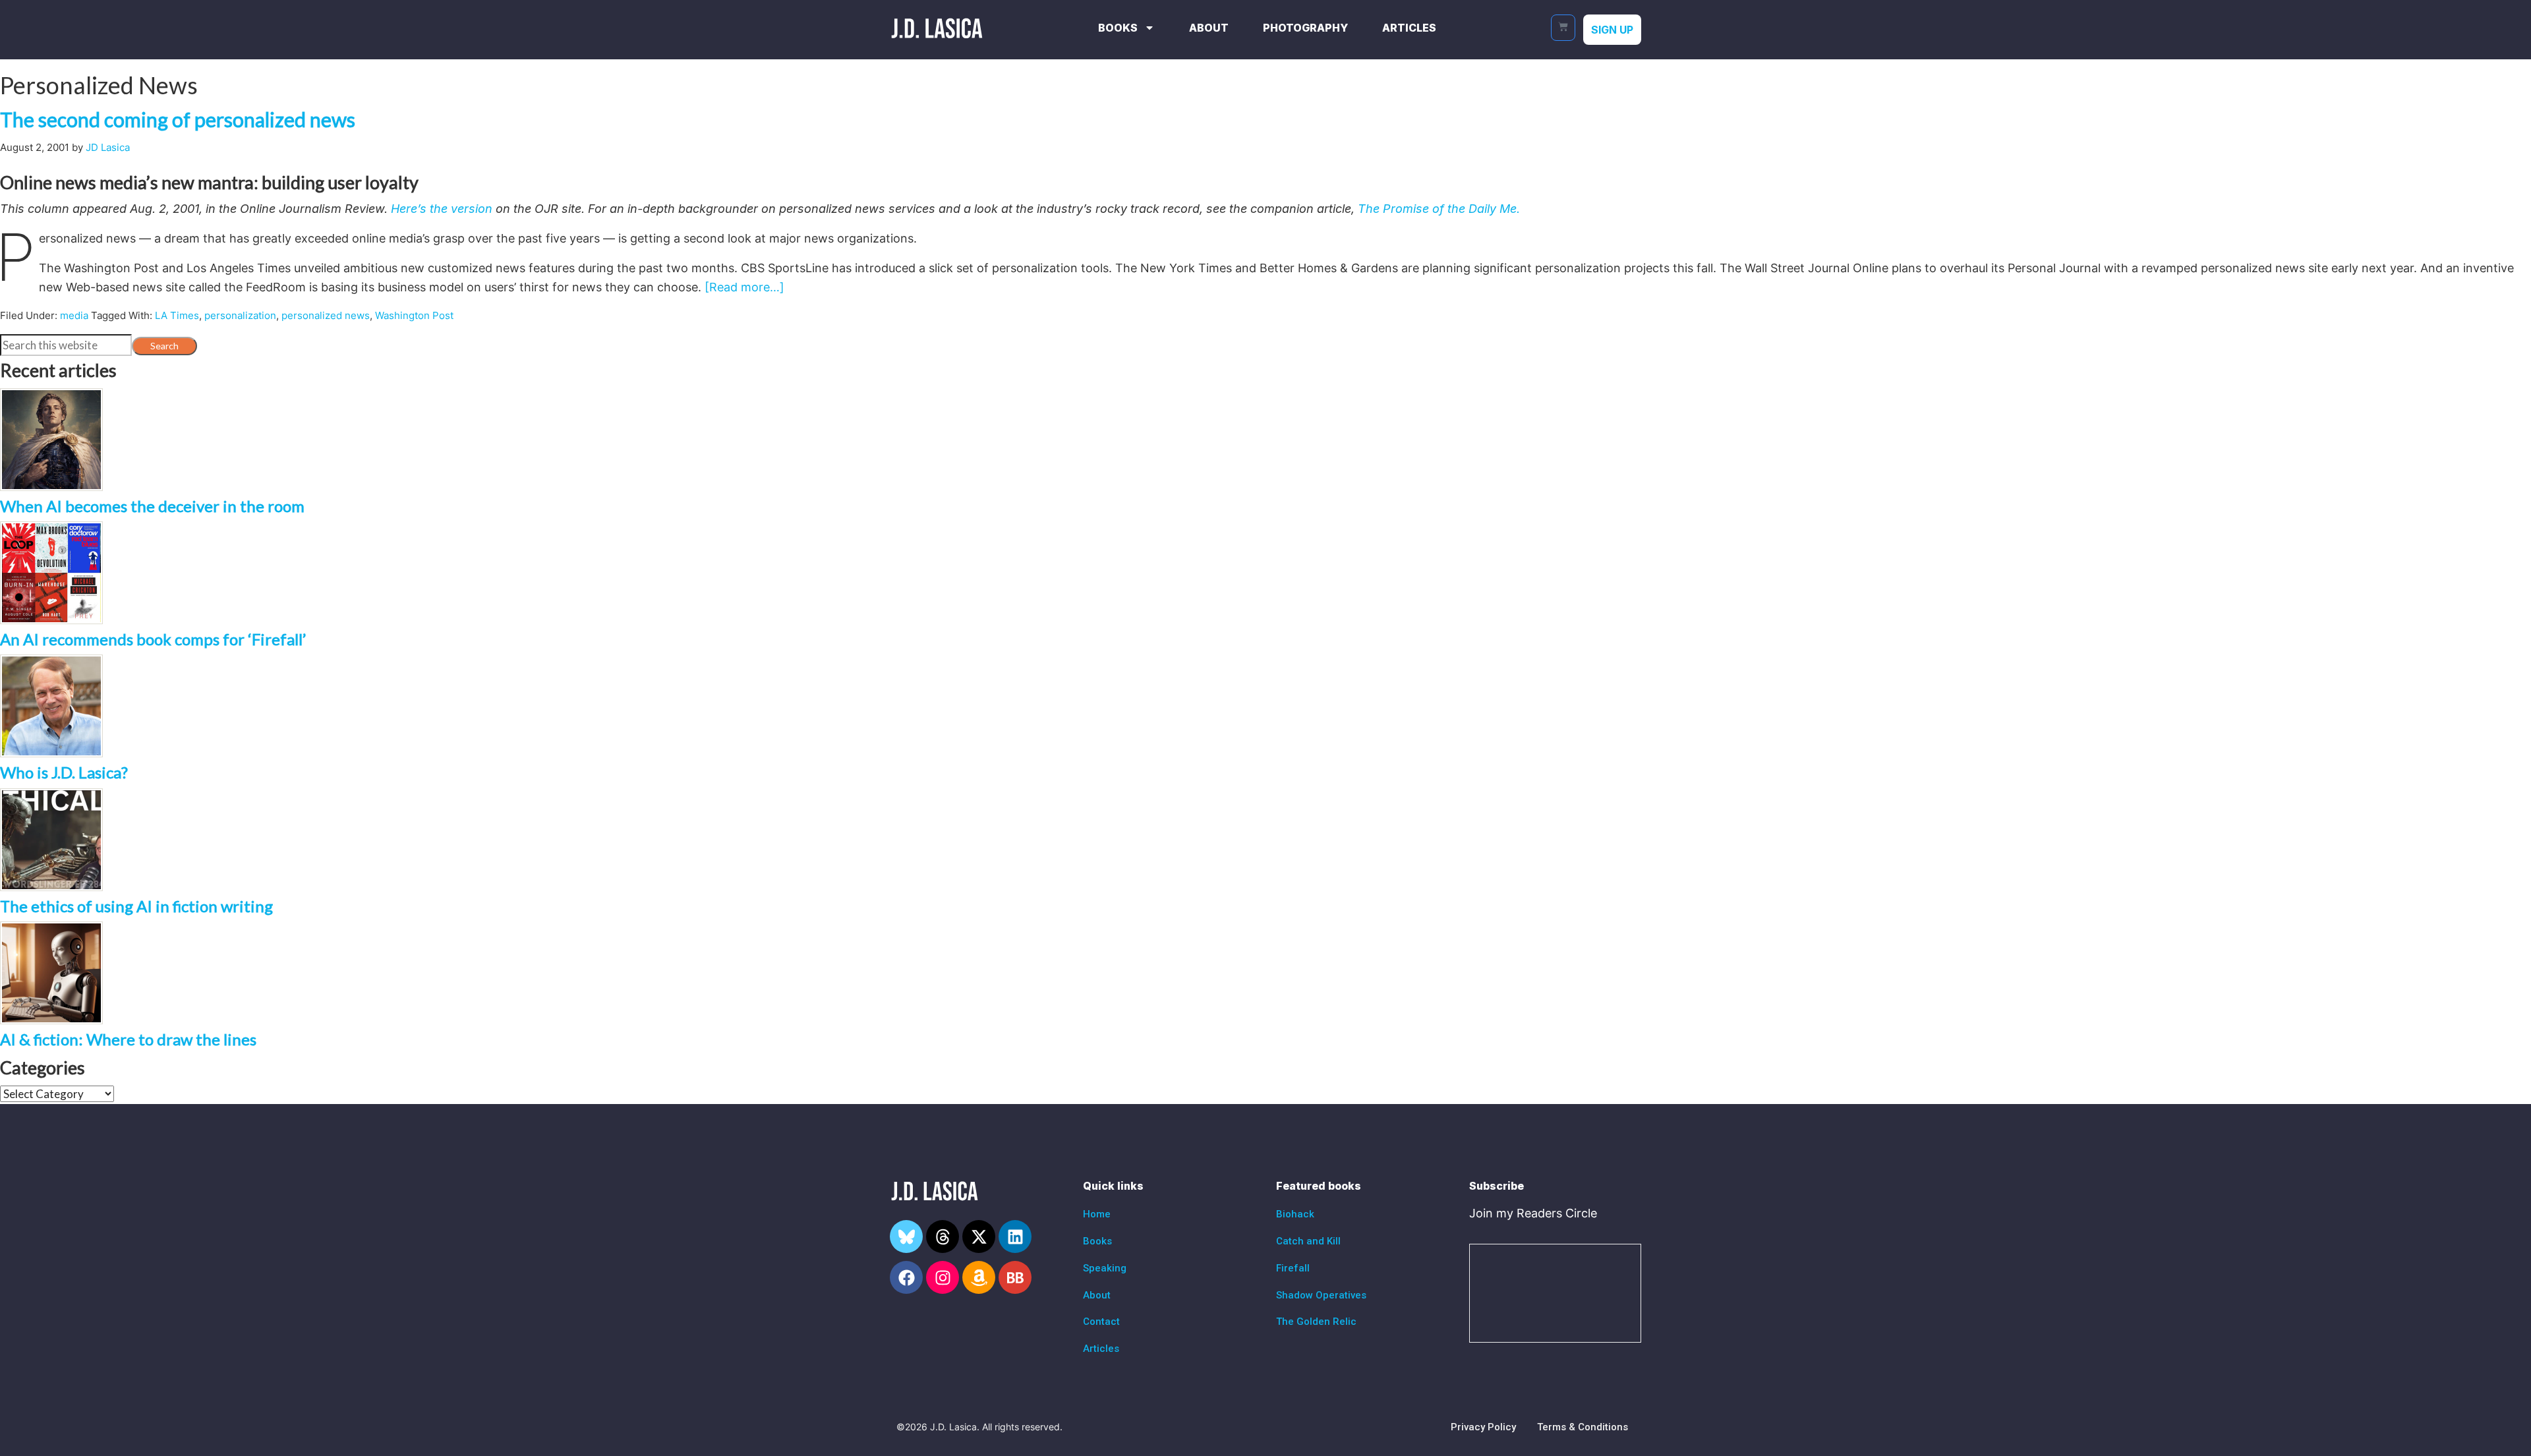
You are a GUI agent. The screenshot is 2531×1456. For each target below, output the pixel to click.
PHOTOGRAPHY (1305, 28)
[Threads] (943, 1237)
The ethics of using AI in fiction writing (136, 906)
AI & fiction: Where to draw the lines (128, 1039)
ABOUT (1209, 28)
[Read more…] (744, 287)
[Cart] (1563, 28)
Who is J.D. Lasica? (64, 772)
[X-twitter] (979, 1237)
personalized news (326, 315)
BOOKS (1118, 28)
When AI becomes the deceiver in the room (152, 506)
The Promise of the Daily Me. (1439, 209)
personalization (240, 315)
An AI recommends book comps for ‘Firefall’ (153, 639)
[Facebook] (906, 1277)
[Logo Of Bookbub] (1015, 1277)
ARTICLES (1409, 28)
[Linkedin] (1015, 1237)
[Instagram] (943, 1277)
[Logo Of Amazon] (979, 1277)
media (74, 315)
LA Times (177, 315)
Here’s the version (440, 209)
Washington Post (414, 315)
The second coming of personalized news (178, 119)
